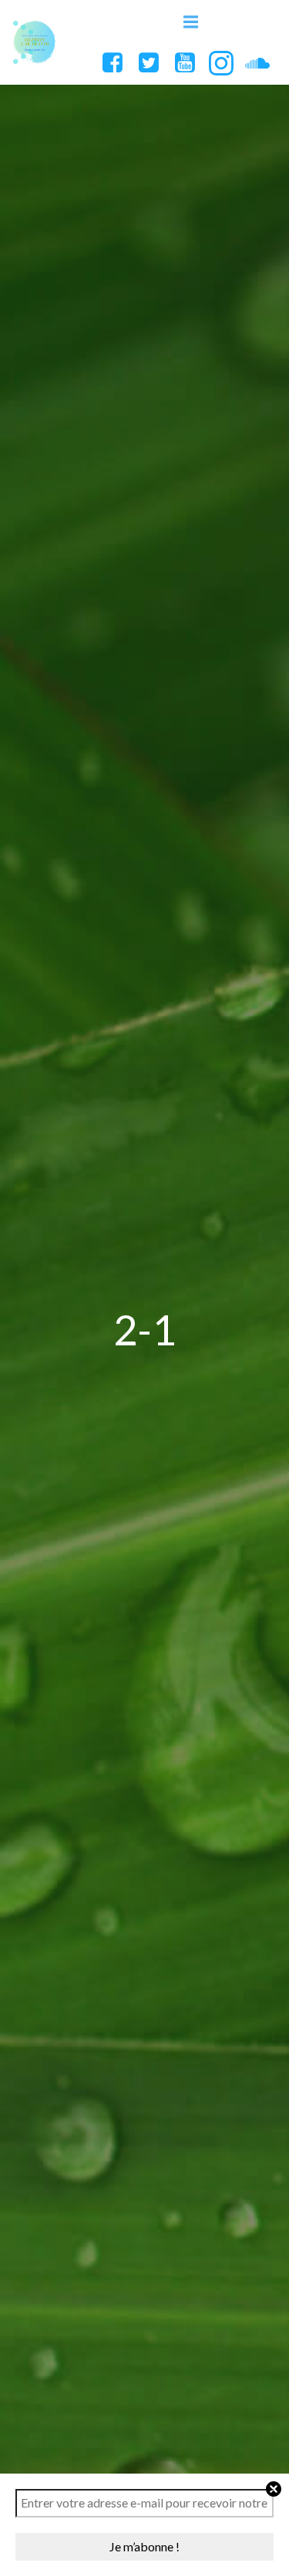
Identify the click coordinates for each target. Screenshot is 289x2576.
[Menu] (191, 22)
